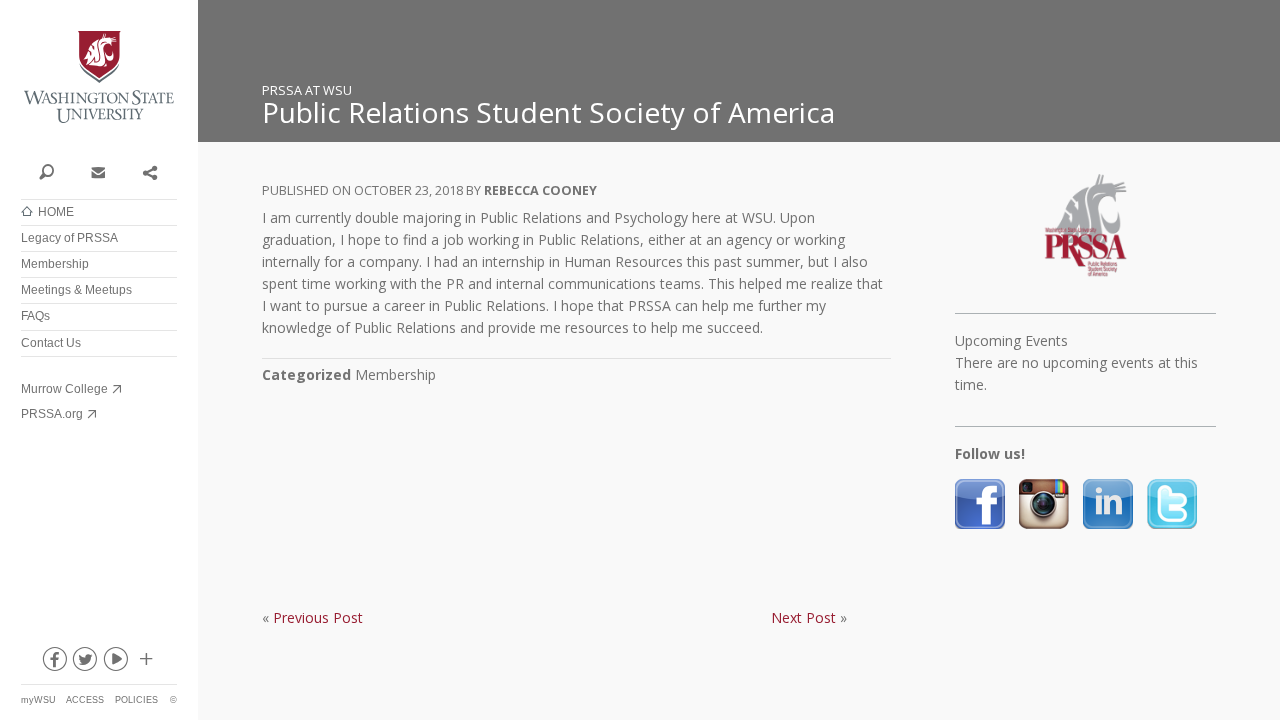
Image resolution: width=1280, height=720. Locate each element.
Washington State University (99, 77)
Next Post (803, 617)
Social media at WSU (145, 663)
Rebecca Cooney (540, 190)
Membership (55, 264)
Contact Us (51, 343)
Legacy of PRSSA (69, 238)
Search (46, 171)
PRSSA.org (52, 414)
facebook (53, 663)
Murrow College (64, 389)
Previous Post (318, 617)
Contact (97, 171)
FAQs (35, 316)
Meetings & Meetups (76, 290)
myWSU (38, 700)
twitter (84, 663)
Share (149, 171)
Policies (136, 700)
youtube (115, 663)
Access (85, 700)
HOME (56, 212)
